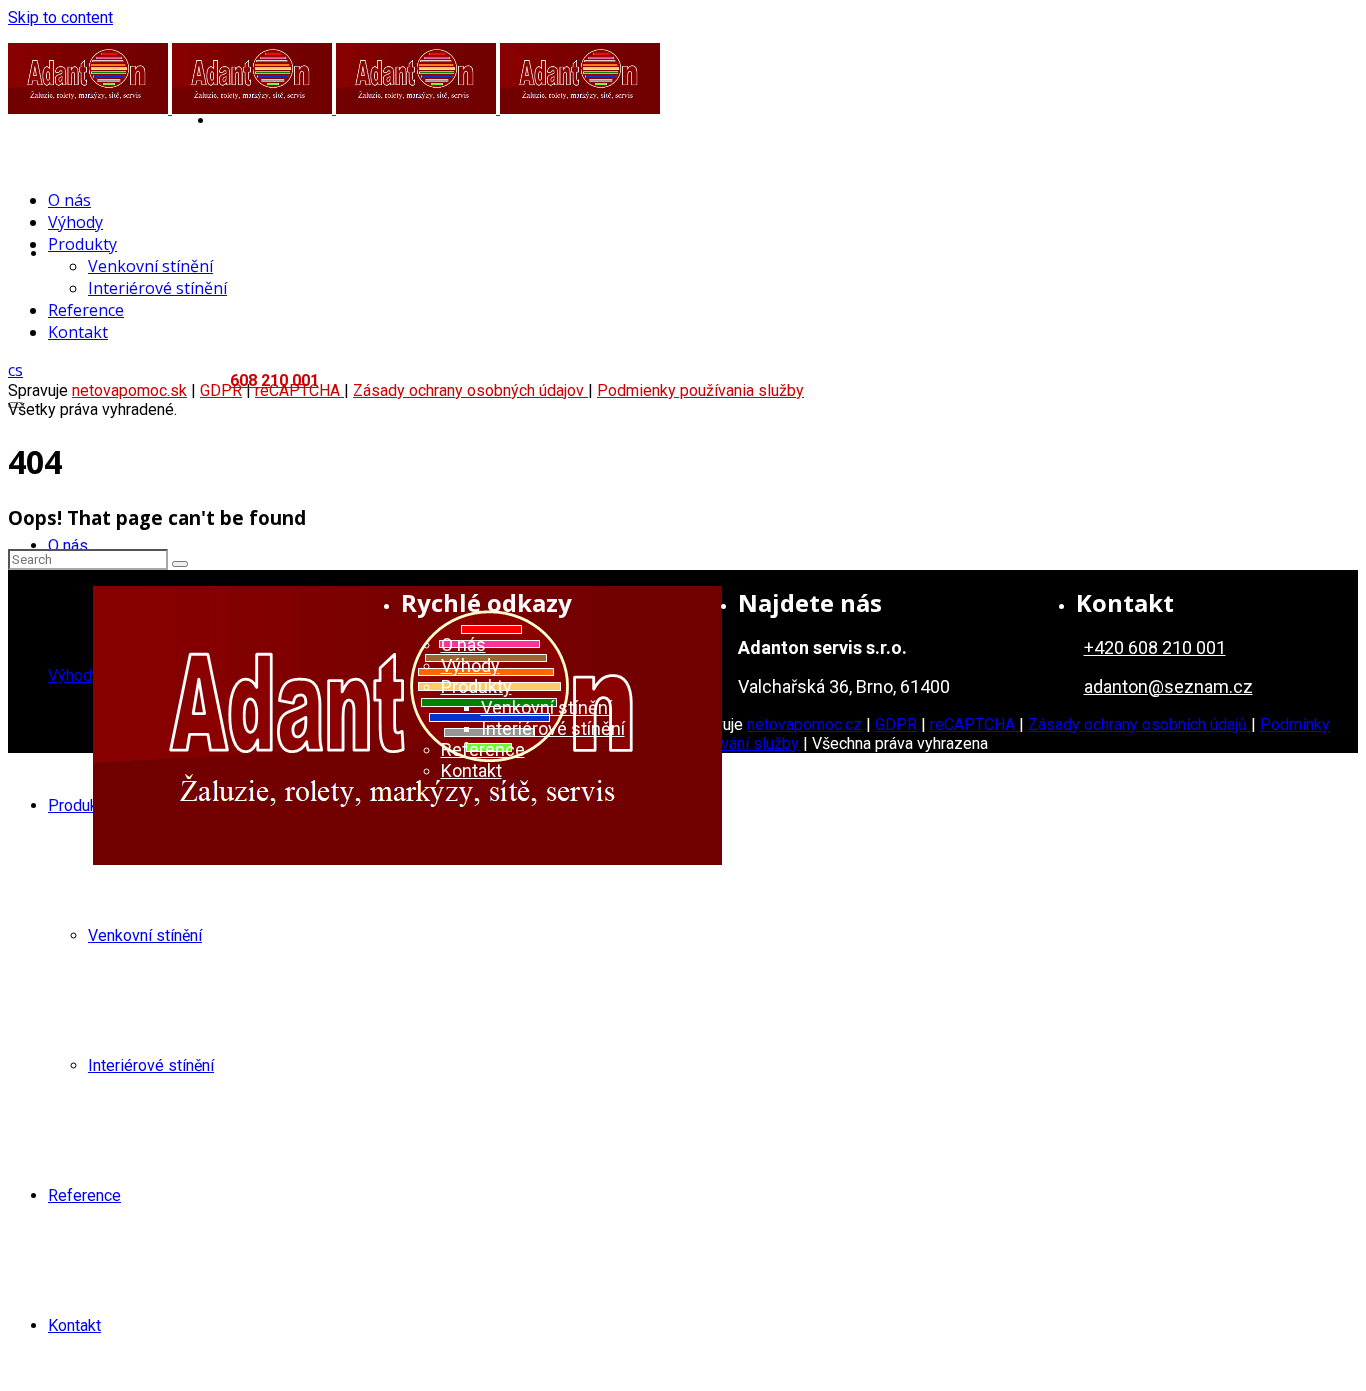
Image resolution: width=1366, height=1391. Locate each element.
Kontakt (74, 1325)
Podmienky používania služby (700, 390)
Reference (84, 1195)
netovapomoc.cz (804, 724)
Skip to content (60, 17)
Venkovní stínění (145, 935)
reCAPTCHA (974, 724)
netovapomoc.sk (129, 390)
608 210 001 (274, 380)
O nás (68, 545)
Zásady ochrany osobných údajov (470, 390)
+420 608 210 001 (1155, 647)
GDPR (896, 724)
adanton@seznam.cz (1168, 686)
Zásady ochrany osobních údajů (1139, 724)
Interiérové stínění (151, 1065)
